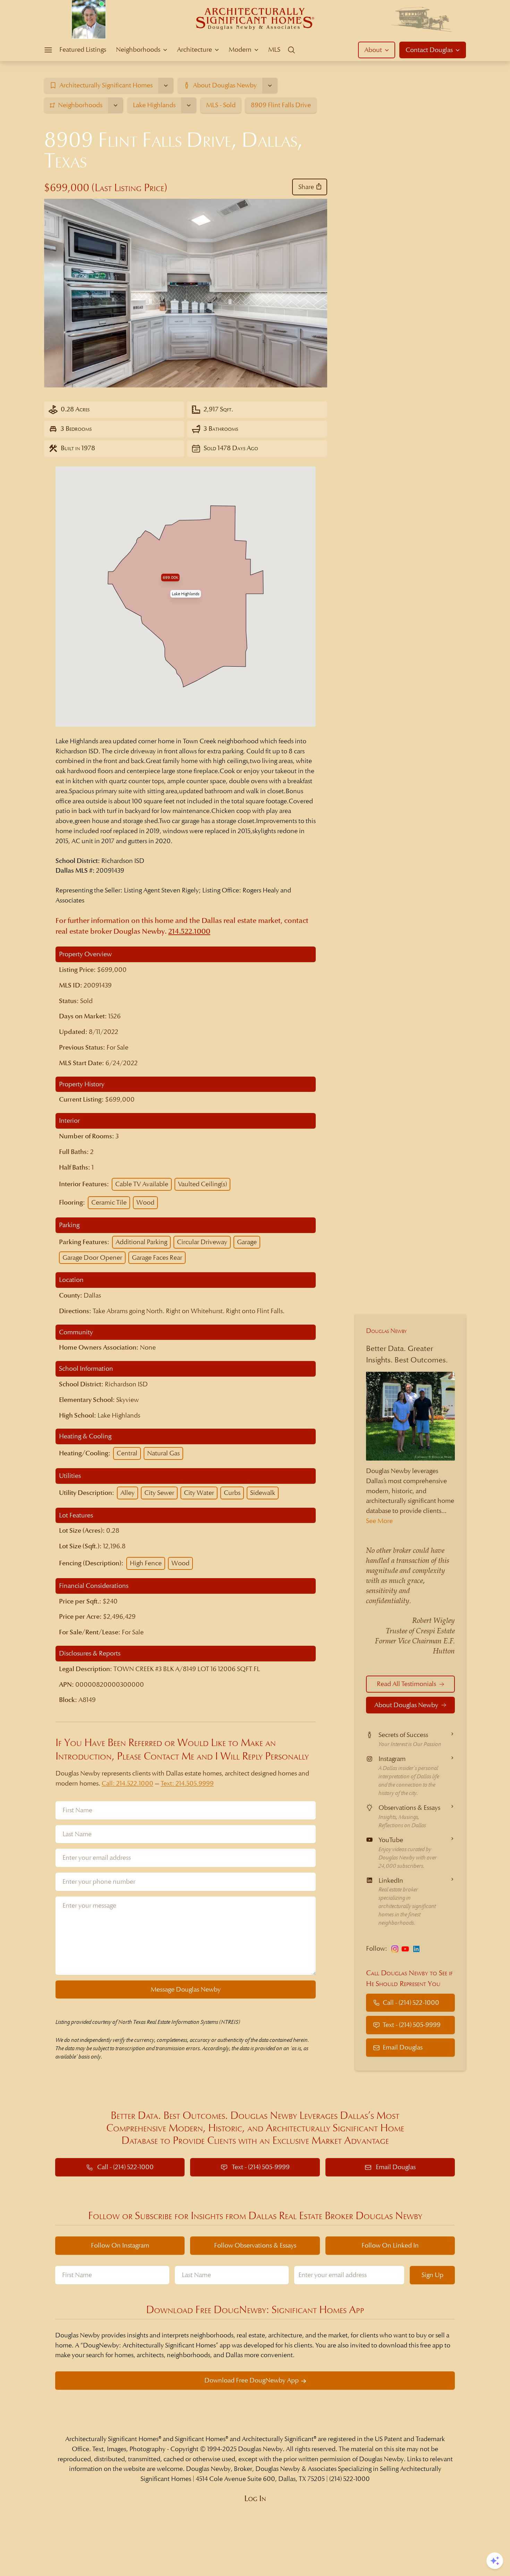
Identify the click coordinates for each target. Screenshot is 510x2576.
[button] (186, 594)
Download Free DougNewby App (252, 2380)
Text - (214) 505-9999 (412, 2025)
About (373, 50)
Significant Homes (200, 2439)
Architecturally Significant (278, 2439)
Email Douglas (403, 2048)
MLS (274, 49)
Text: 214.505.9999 (187, 1783)
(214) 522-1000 (350, 2479)
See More (379, 1521)
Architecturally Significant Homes (112, 2439)
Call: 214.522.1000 (127, 1783)
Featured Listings (83, 49)
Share (306, 187)
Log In (255, 2499)
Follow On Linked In (390, 2245)
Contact (429, 50)
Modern (240, 49)
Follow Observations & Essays (255, 2245)
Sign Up (432, 2275)
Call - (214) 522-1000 (411, 2002)
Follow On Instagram (120, 2245)
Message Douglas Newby (186, 1989)
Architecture (194, 49)
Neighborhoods (138, 49)
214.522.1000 (189, 931)
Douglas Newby (386, 1331)
